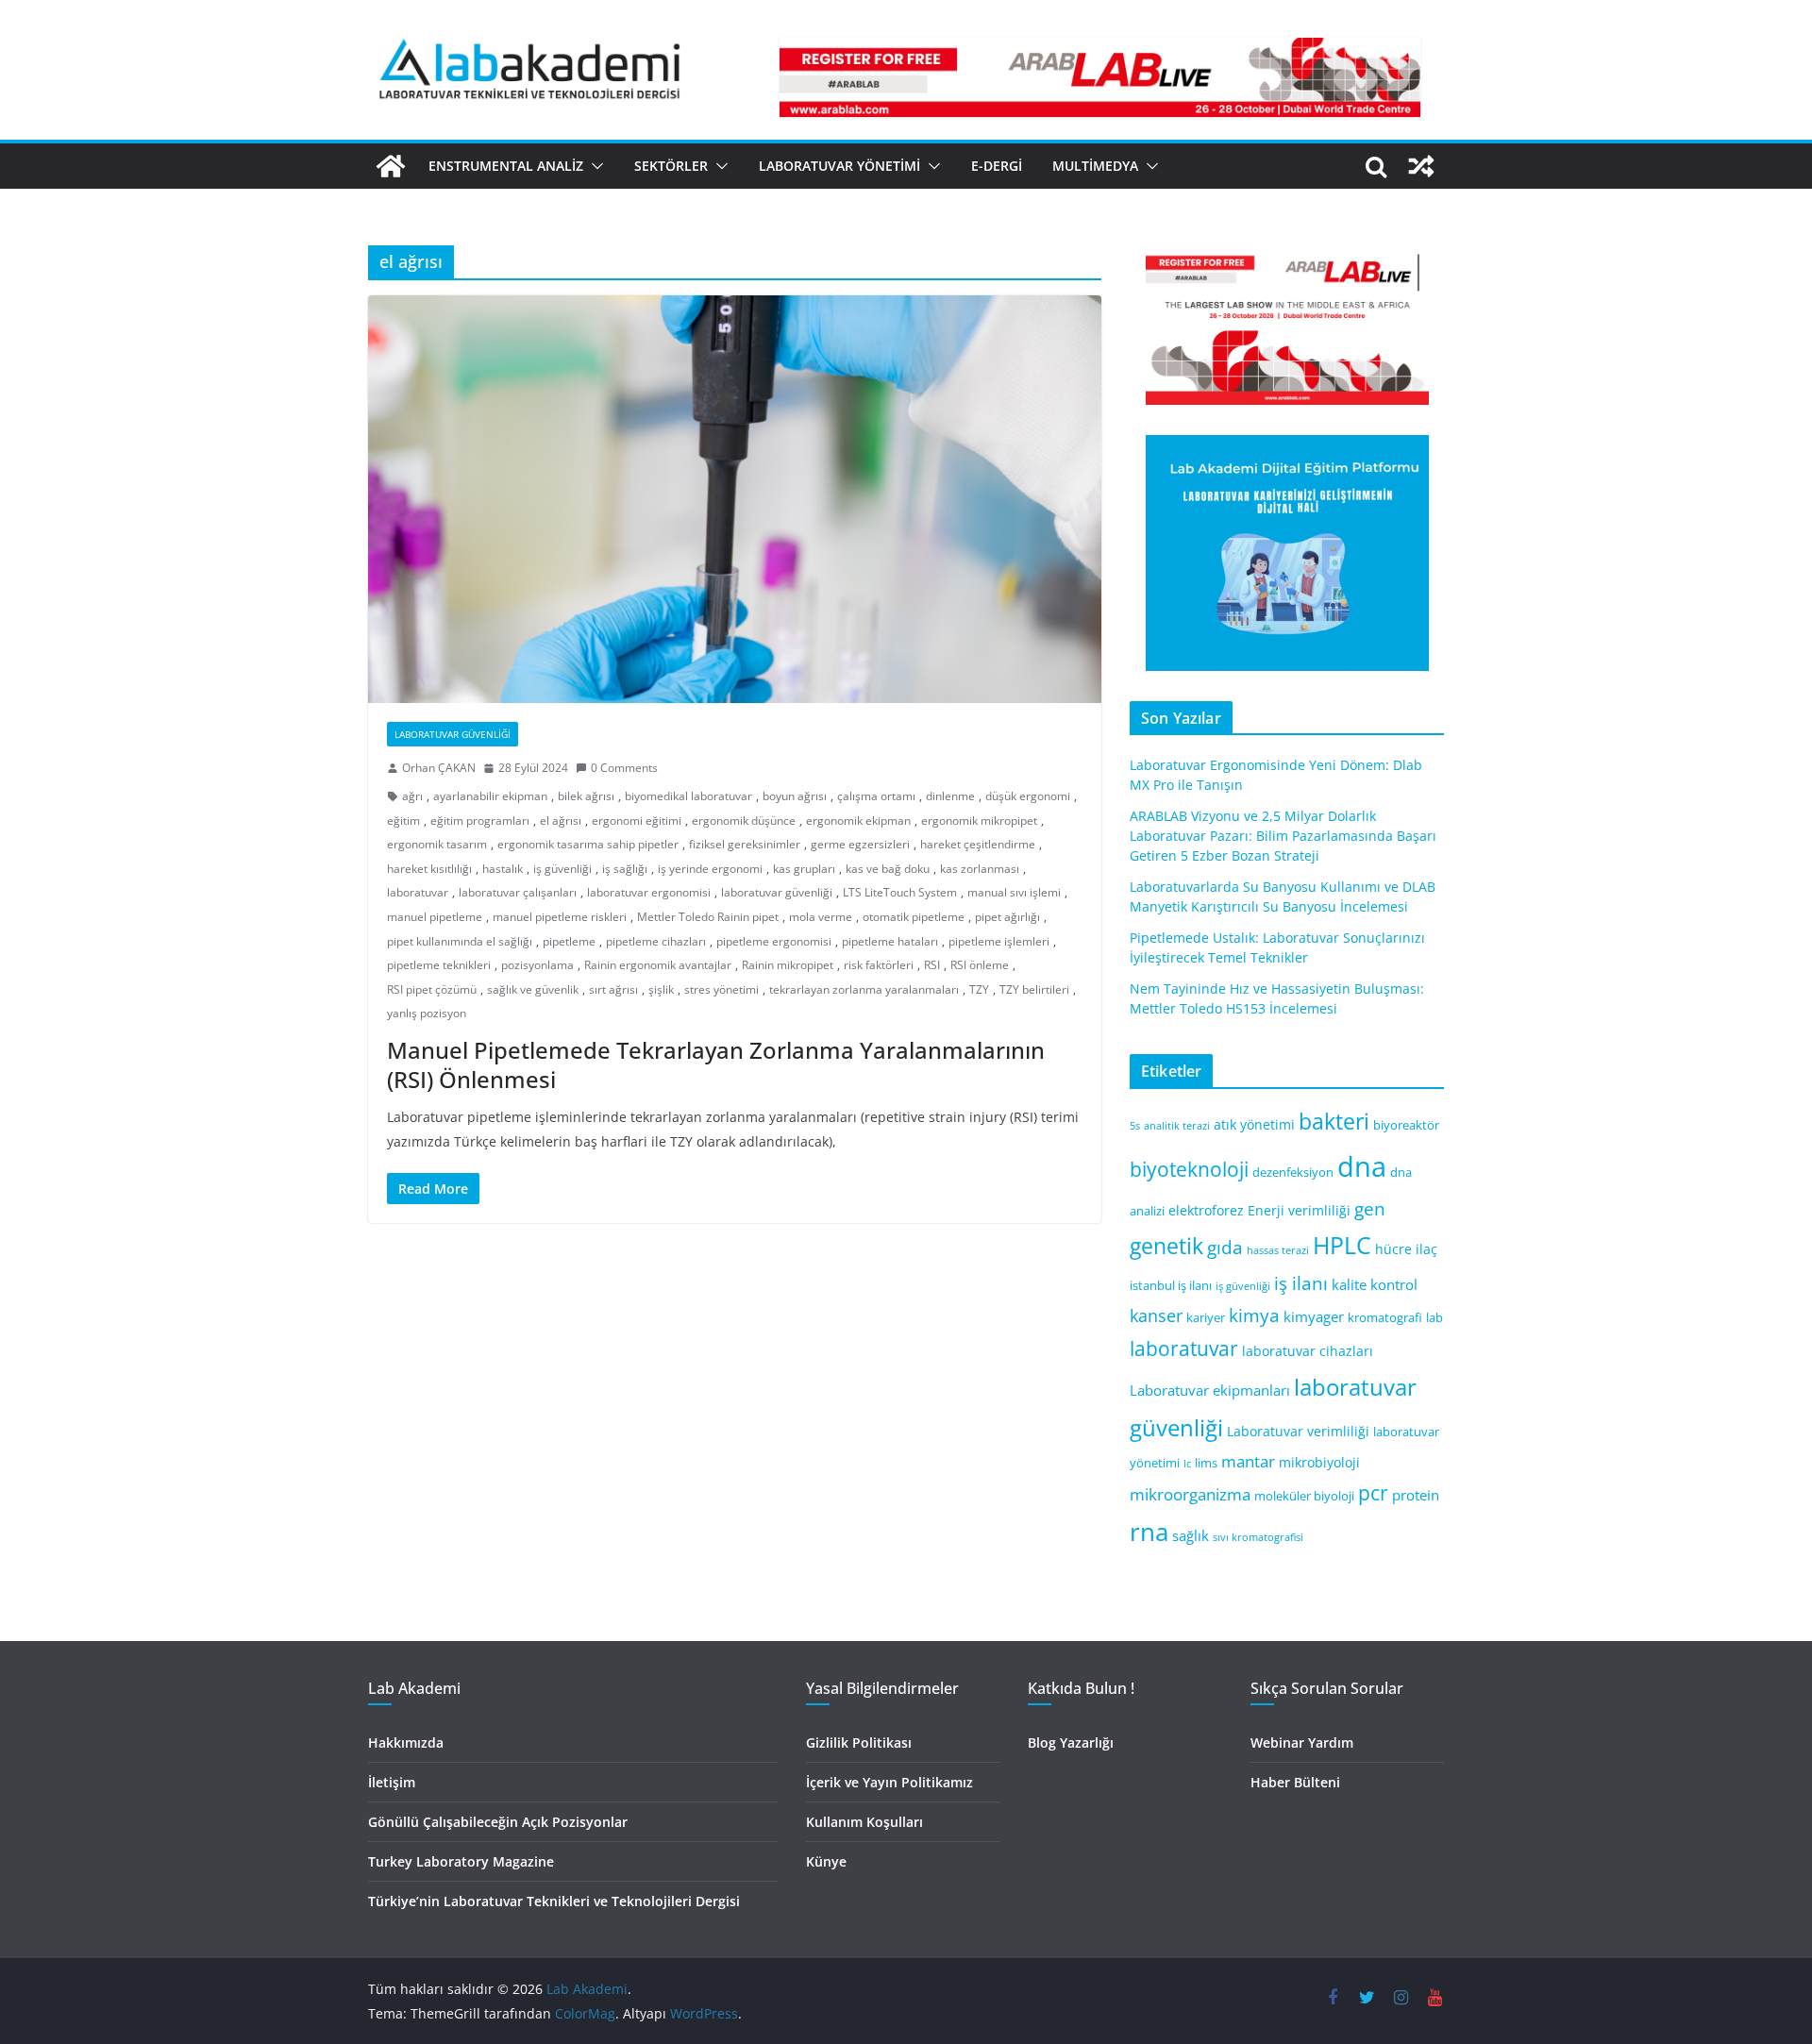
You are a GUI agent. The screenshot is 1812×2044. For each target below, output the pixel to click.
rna (1149, 1532)
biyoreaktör (1406, 1125)
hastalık (503, 869)
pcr (1373, 1493)
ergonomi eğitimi (637, 821)
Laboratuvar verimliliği (1298, 1431)
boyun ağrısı (795, 796)
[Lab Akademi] (391, 166)
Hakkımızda (406, 1742)
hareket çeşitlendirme (978, 844)
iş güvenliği (562, 869)
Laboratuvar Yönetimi (839, 166)
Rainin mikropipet (788, 965)
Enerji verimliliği (1299, 1210)
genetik (1166, 1246)
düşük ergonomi (1028, 796)
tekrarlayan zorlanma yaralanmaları (864, 989)
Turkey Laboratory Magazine (461, 1861)
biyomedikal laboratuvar (688, 796)
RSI (932, 965)
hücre (1393, 1249)
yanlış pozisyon (427, 1013)
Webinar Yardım (1302, 1742)
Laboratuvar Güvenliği (453, 734)
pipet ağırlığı (1007, 917)
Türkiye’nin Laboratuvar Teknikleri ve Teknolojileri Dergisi (554, 1901)
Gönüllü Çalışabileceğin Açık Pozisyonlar (498, 1822)
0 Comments (624, 768)
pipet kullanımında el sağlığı (460, 941)
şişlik (661, 989)
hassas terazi (1278, 1250)
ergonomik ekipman (858, 821)
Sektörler (671, 166)
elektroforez (1206, 1210)
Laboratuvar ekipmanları (1210, 1390)
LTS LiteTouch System (900, 892)
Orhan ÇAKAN (439, 768)
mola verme (821, 917)
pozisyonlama (537, 965)
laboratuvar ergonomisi (649, 892)
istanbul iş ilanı (1171, 1286)
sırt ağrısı (613, 989)
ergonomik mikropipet (979, 821)
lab (1434, 1318)
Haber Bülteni (1295, 1782)
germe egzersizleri (860, 844)
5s (1135, 1126)
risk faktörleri (879, 965)
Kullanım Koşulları (864, 1822)
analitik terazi (1177, 1126)
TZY (979, 989)
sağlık (1191, 1535)
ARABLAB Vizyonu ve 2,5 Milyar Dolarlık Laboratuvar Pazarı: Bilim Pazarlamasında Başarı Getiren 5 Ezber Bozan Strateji (1283, 836)
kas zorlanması (980, 869)
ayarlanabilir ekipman (490, 796)
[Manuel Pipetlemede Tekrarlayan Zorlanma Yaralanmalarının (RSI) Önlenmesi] (735, 499)
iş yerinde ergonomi (710, 869)
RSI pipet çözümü (432, 989)
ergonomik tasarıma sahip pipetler (588, 844)
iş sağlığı (625, 869)
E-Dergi (997, 166)
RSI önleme (980, 965)
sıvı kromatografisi (1258, 1537)
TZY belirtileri (1034, 989)
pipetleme (569, 941)
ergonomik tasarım (437, 844)
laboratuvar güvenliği (777, 892)
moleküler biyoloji (1304, 1496)
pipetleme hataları (890, 941)
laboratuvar (418, 892)
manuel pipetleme (435, 917)
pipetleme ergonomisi (774, 941)
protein (1416, 1495)
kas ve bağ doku (888, 869)
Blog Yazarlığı (1071, 1742)
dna (1362, 1166)
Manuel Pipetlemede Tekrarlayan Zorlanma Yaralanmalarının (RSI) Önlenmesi (716, 1064)
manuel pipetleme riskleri (560, 917)
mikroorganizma (1190, 1494)
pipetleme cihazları (656, 941)
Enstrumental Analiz (506, 166)
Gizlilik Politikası (859, 1742)
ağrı (412, 796)
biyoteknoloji (1189, 1169)
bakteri (1334, 1122)
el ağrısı (561, 821)
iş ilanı (1301, 1283)
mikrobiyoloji (1319, 1462)
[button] (594, 166)
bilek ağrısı (586, 796)
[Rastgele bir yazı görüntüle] (1421, 166)
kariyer (1206, 1318)
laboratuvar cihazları (1308, 1351)
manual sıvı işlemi (1014, 892)
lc (1187, 1464)
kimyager (1314, 1316)
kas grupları (804, 869)
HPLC (1342, 1245)
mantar (1248, 1461)
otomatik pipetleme (914, 917)
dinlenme (950, 796)
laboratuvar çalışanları (518, 892)
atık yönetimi (1254, 1124)
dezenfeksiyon (1293, 1173)
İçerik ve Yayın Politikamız (889, 1782)
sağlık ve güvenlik (533, 989)
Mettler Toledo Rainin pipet (708, 917)
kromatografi (1385, 1318)
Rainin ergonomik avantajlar (658, 965)
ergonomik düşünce (744, 821)
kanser (1156, 1315)
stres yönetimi (721, 989)
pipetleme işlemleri (999, 941)
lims (1206, 1463)
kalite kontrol (1375, 1284)
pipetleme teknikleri (439, 965)
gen (1370, 1208)
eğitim (403, 821)
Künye (826, 1861)
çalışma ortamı (876, 796)
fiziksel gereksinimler (745, 844)
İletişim (392, 1782)
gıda (1225, 1247)
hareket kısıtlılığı (429, 869)
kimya (1254, 1315)
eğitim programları (480, 821)
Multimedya (1095, 166)
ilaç (1426, 1249)
